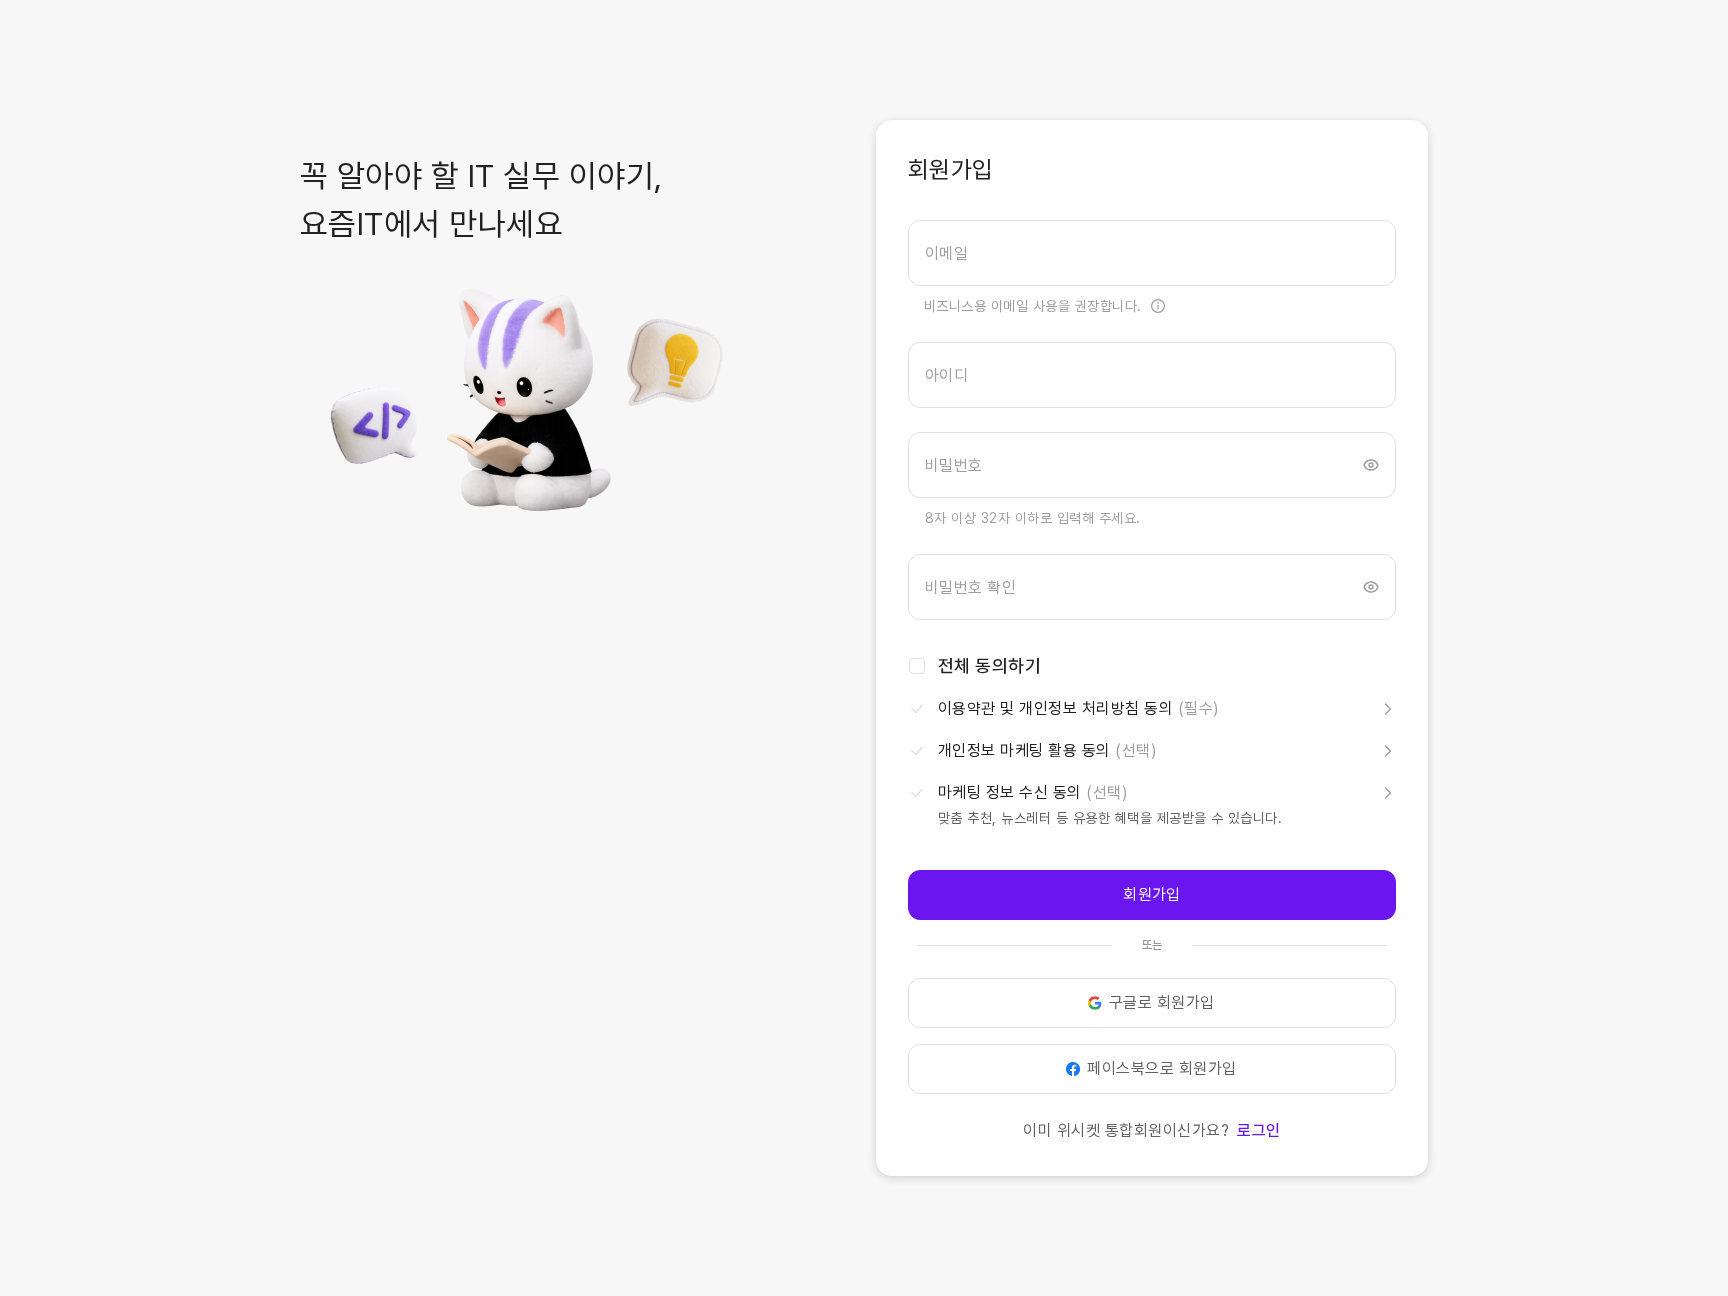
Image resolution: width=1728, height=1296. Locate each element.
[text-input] (1152, 253)
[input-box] (1152, 253)
